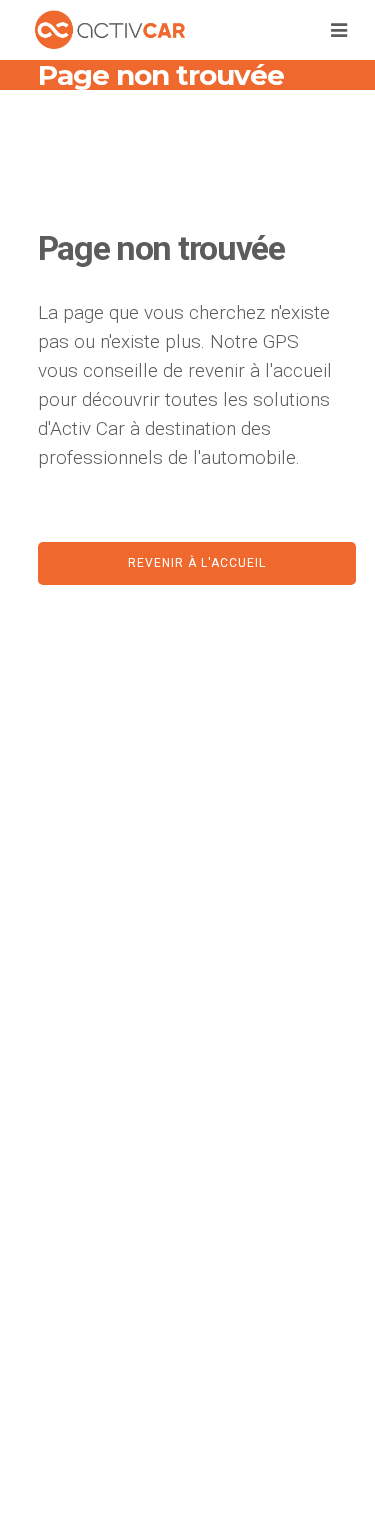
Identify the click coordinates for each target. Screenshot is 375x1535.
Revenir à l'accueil (197, 563)
